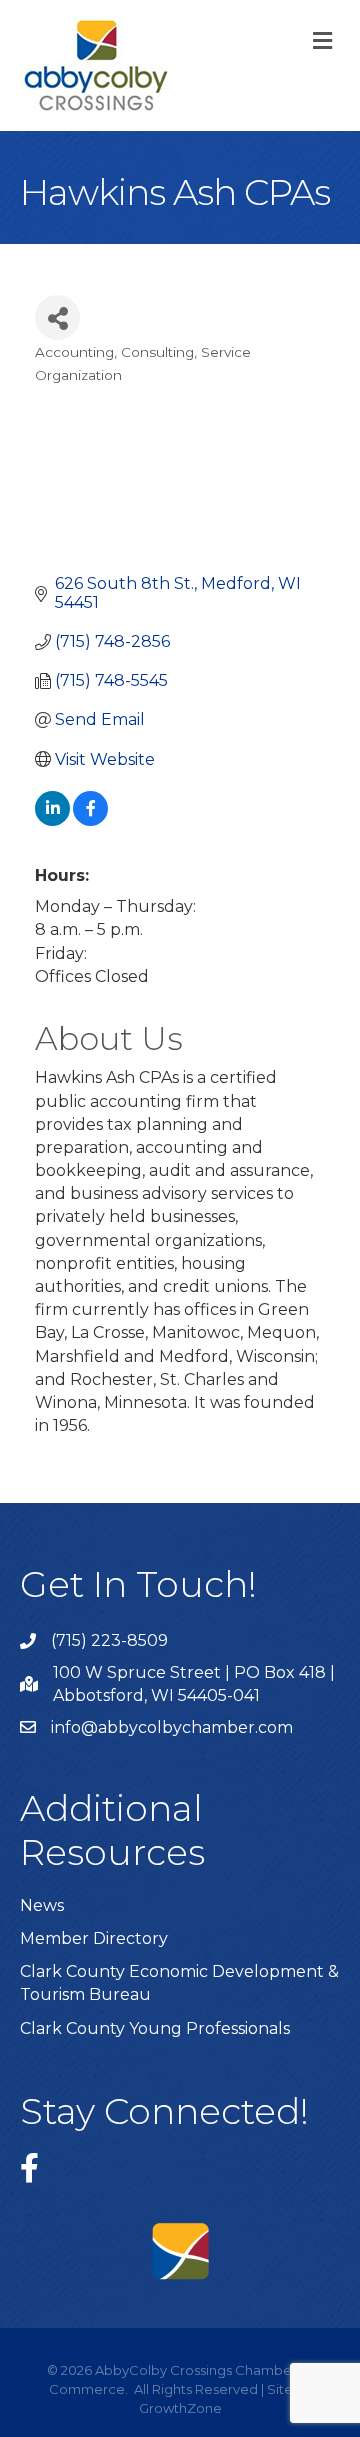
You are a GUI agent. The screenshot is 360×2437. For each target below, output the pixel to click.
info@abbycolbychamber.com (172, 1727)
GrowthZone (180, 2408)
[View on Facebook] (90, 820)
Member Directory (94, 1938)
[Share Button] (57, 317)
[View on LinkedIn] (52, 820)
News (42, 1905)
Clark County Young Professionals (155, 2028)
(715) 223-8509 (109, 1640)
